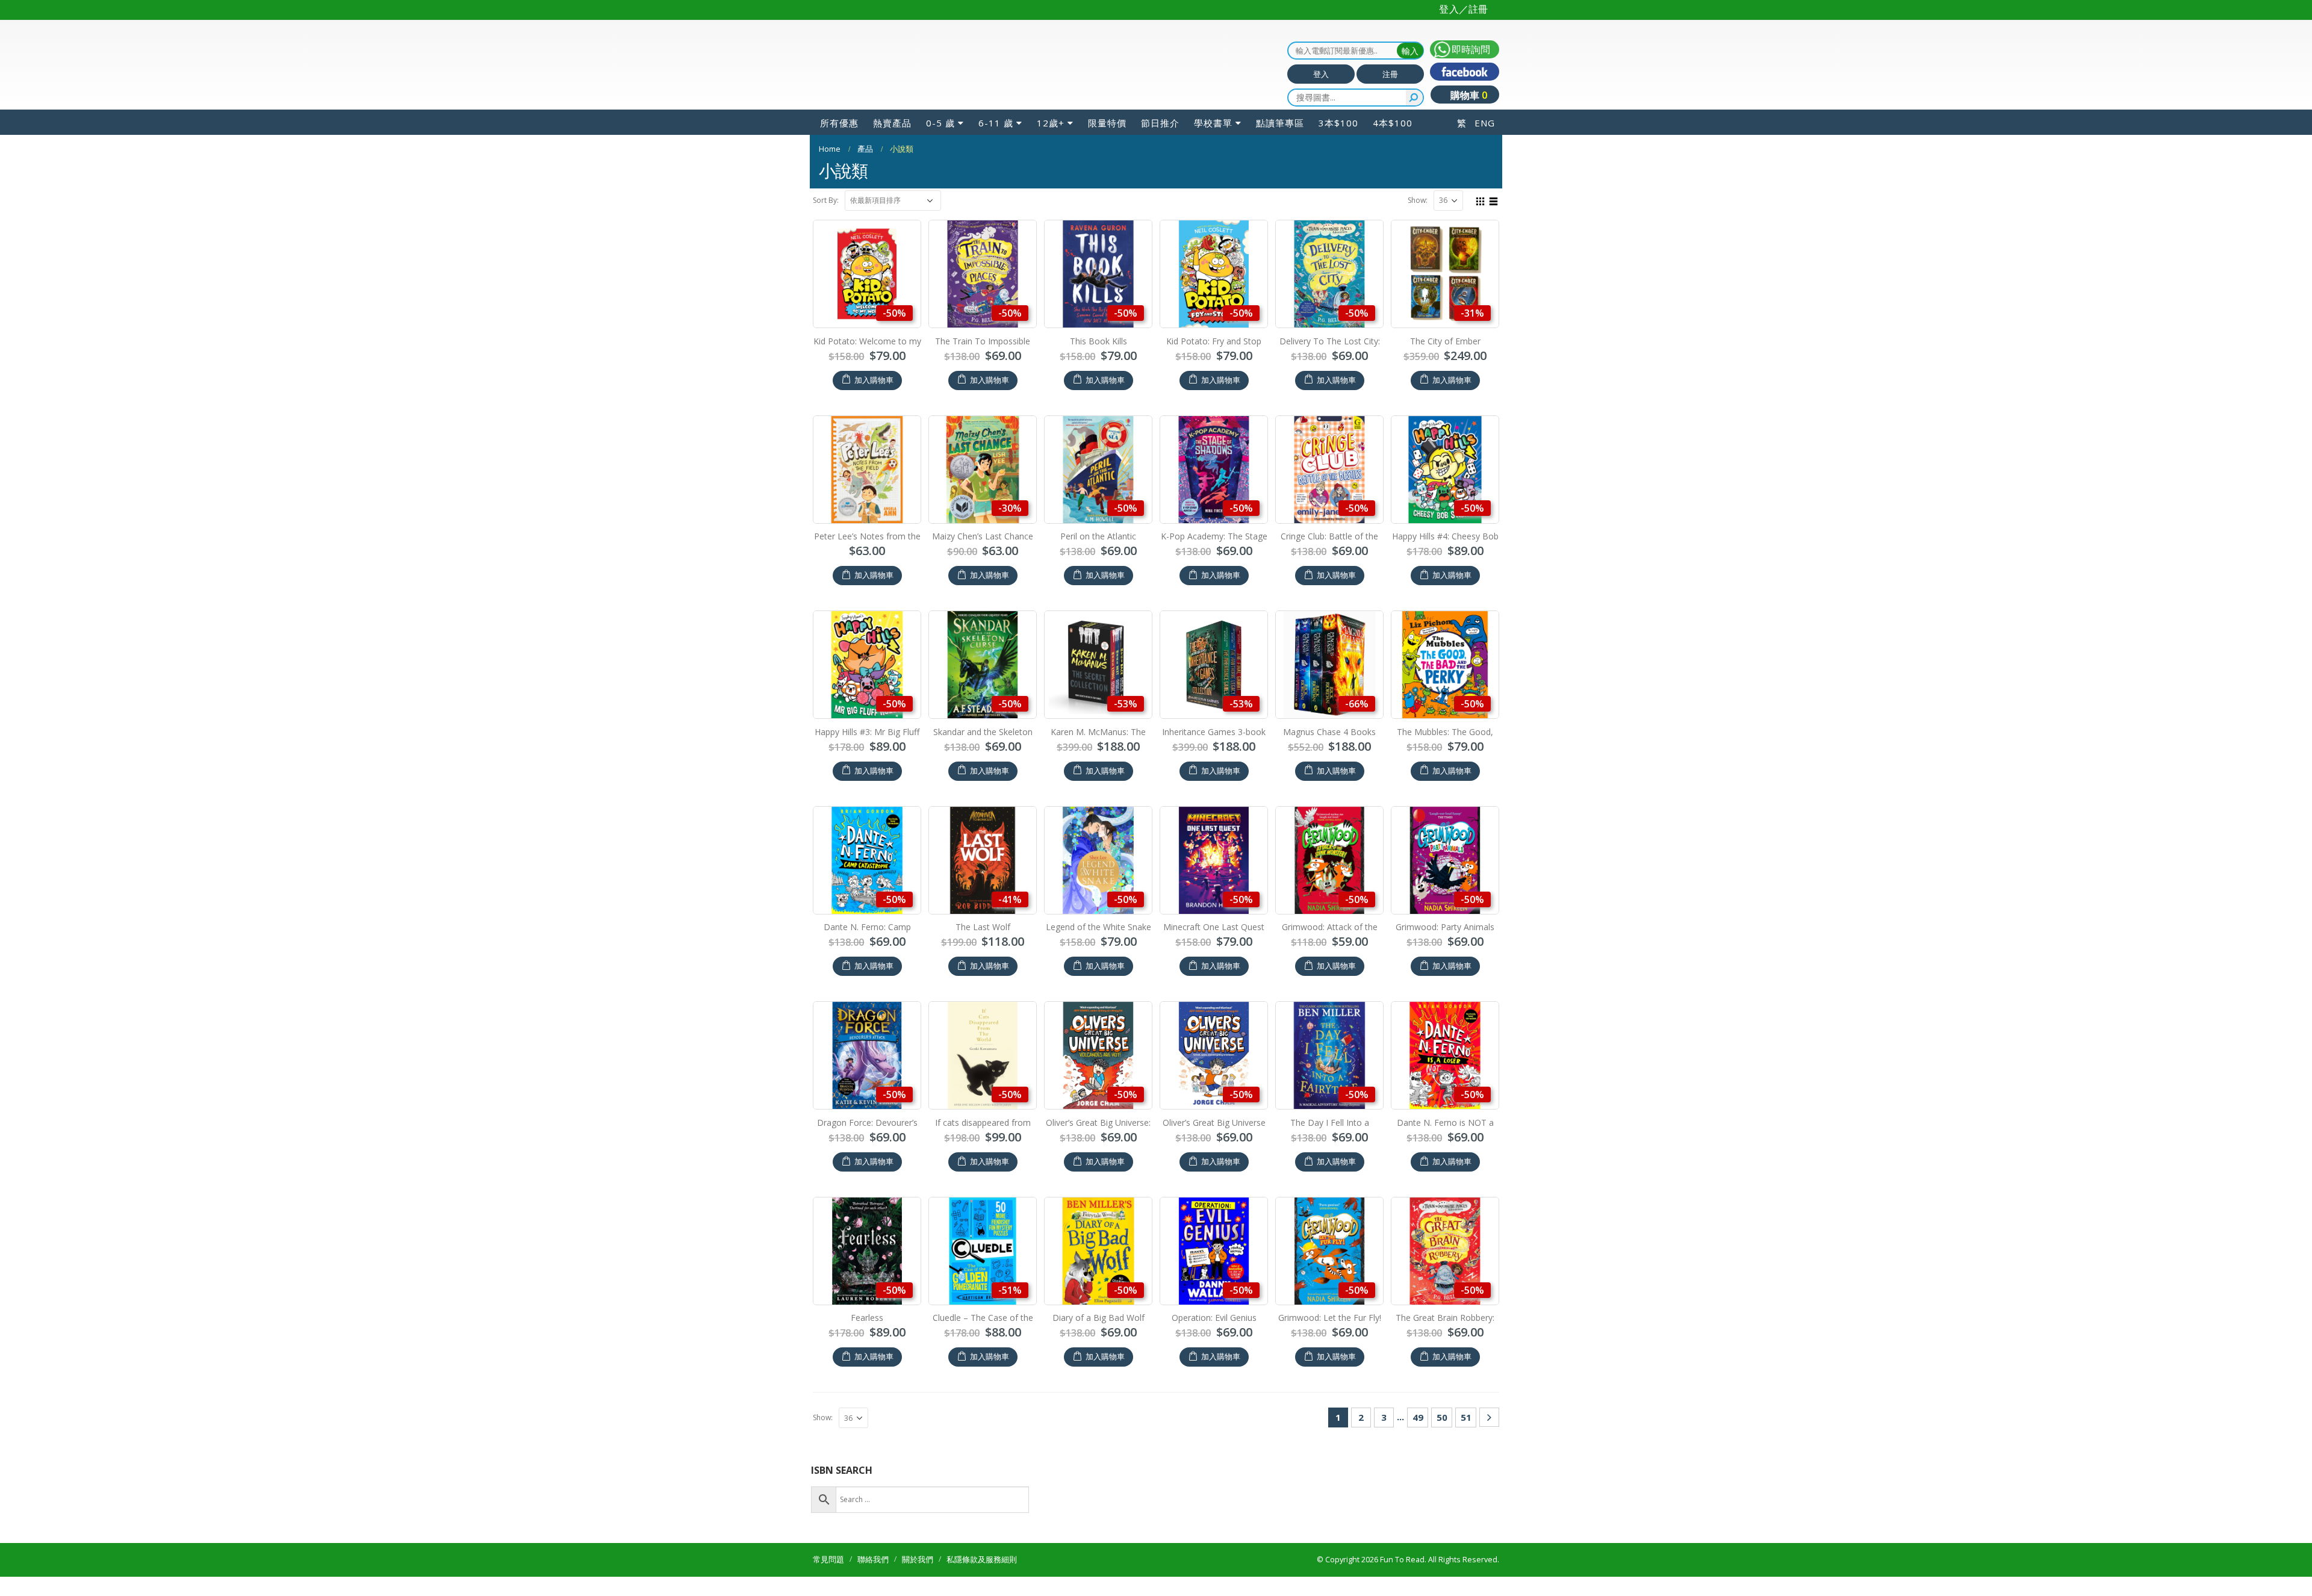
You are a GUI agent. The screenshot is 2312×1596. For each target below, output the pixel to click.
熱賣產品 (892, 123)
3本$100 (1338, 123)
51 (1466, 1417)
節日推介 (1160, 123)
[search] (1414, 98)
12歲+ (1051, 123)
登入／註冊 (1463, 9)
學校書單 (1213, 123)
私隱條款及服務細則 (982, 1560)
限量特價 (1107, 123)
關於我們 (918, 1560)
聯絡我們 (873, 1560)
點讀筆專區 (1280, 123)
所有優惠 (839, 123)
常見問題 (828, 1560)
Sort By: (826, 200)
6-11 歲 (996, 123)
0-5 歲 (940, 123)
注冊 (1390, 74)
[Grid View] (1481, 200)
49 (1418, 1417)
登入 (1321, 74)
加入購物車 (874, 380)
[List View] (1494, 200)
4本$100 (1393, 123)
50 (1442, 1417)
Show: (1418, 200)
